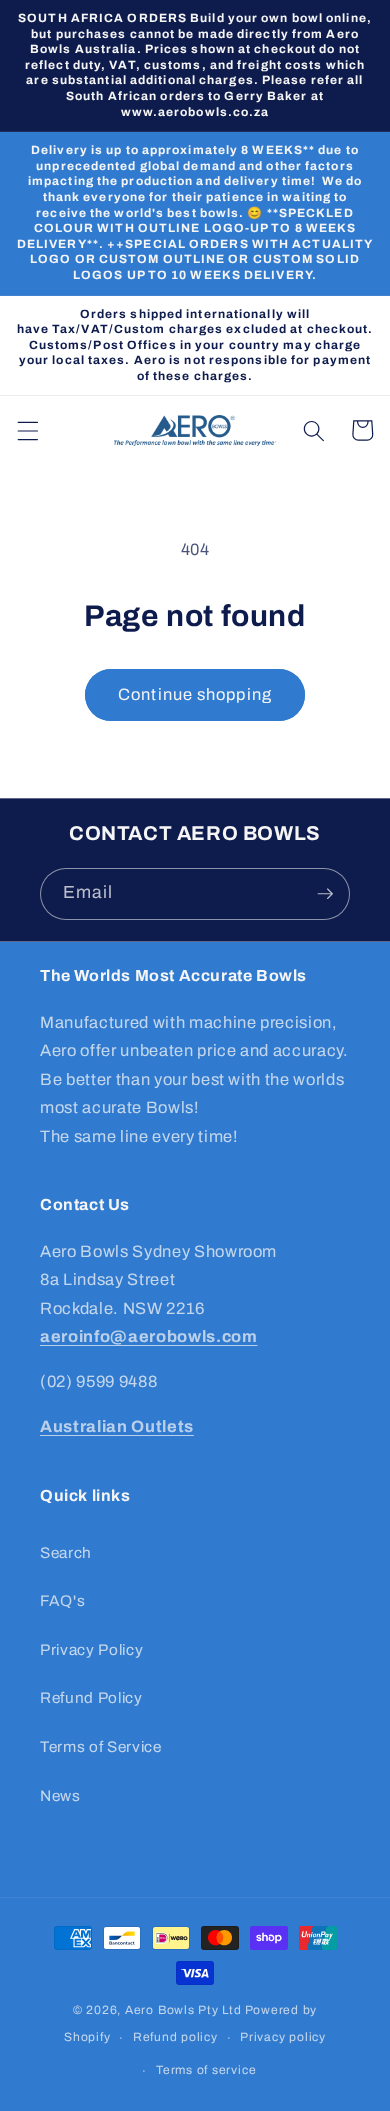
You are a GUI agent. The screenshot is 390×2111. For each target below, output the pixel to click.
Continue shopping (195, 694)
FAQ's (62, 1600)
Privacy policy (283, 2037)
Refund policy (175, 2037)
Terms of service (206, 2070)
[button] (27, 430)
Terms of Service (101, 1746)
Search (66, 1552)
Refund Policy (91, 1697)
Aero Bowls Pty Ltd (183, 2010)
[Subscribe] (325, 894)
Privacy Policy (91, 1649)
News (60, 1795)
